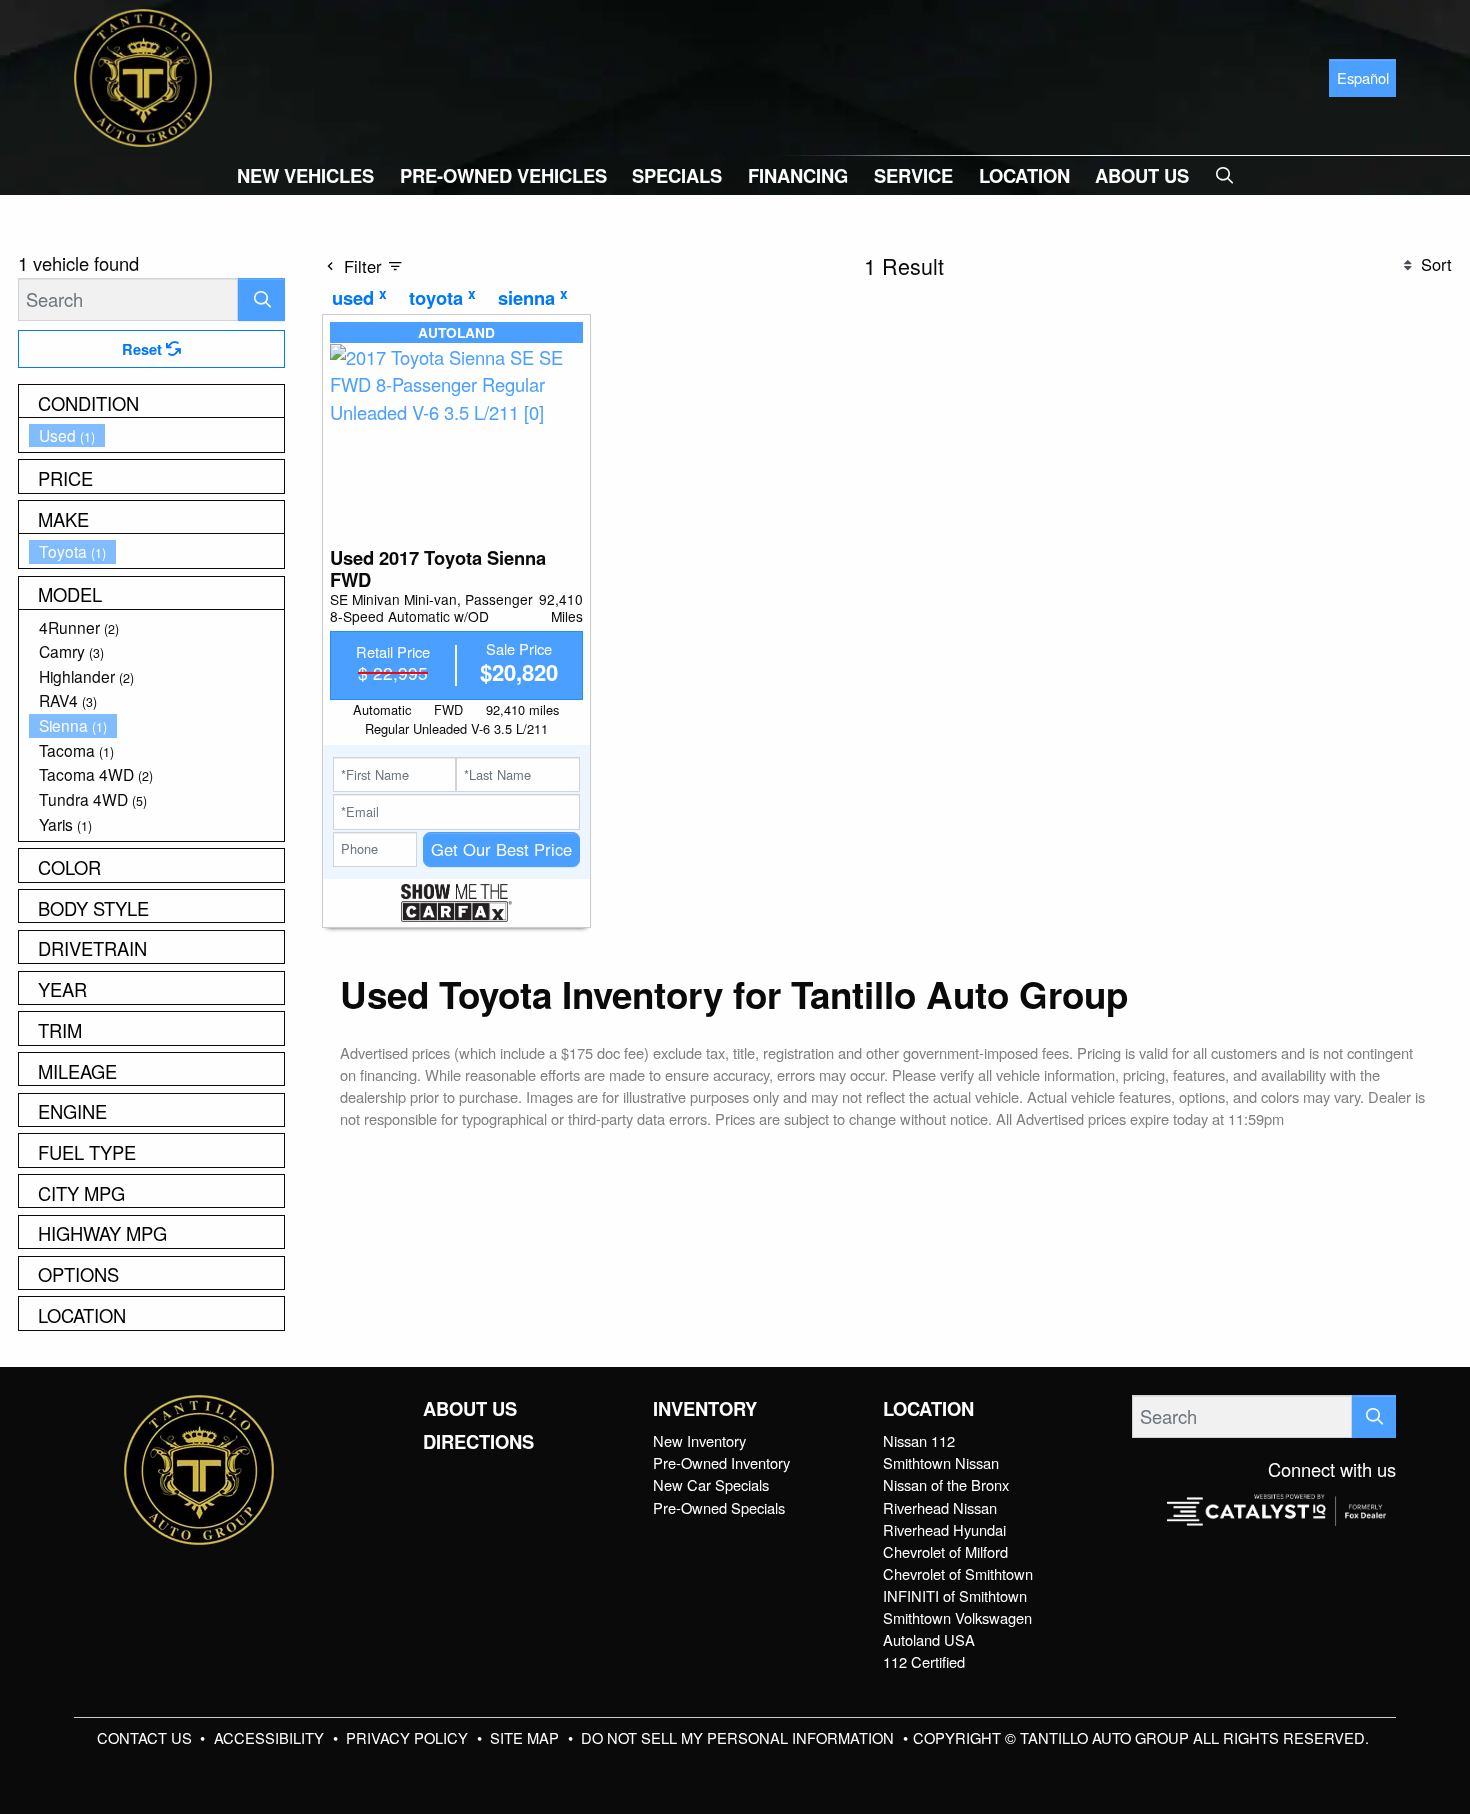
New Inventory (699, 1440)
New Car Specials (711, 1484)
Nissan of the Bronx (946, 1484)
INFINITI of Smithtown (955, 1595)
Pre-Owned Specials (719, 1507)
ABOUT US (470, 1409)
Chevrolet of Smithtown (958, 1573)
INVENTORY (705, 1409)
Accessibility (271, 1737)
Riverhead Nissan (940, 1507)
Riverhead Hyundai (944, 1529)
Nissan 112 (919, 1440)
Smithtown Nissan (941, 1462)
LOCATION (928, 1409)
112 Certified (924, 1661)
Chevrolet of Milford (945, 1551)
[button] (305, 175)
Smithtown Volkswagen (957, 1617)
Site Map (526, 1737)
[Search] (261, 299)
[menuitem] (157, 435)
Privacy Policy (409, 1737)
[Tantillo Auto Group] (143, 75)
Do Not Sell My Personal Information (739, 1737)
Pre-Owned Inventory (721, 1462)
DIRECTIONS (478, 1442)
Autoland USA (929, 1639)
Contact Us (146, 1737)
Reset (144, 349)
